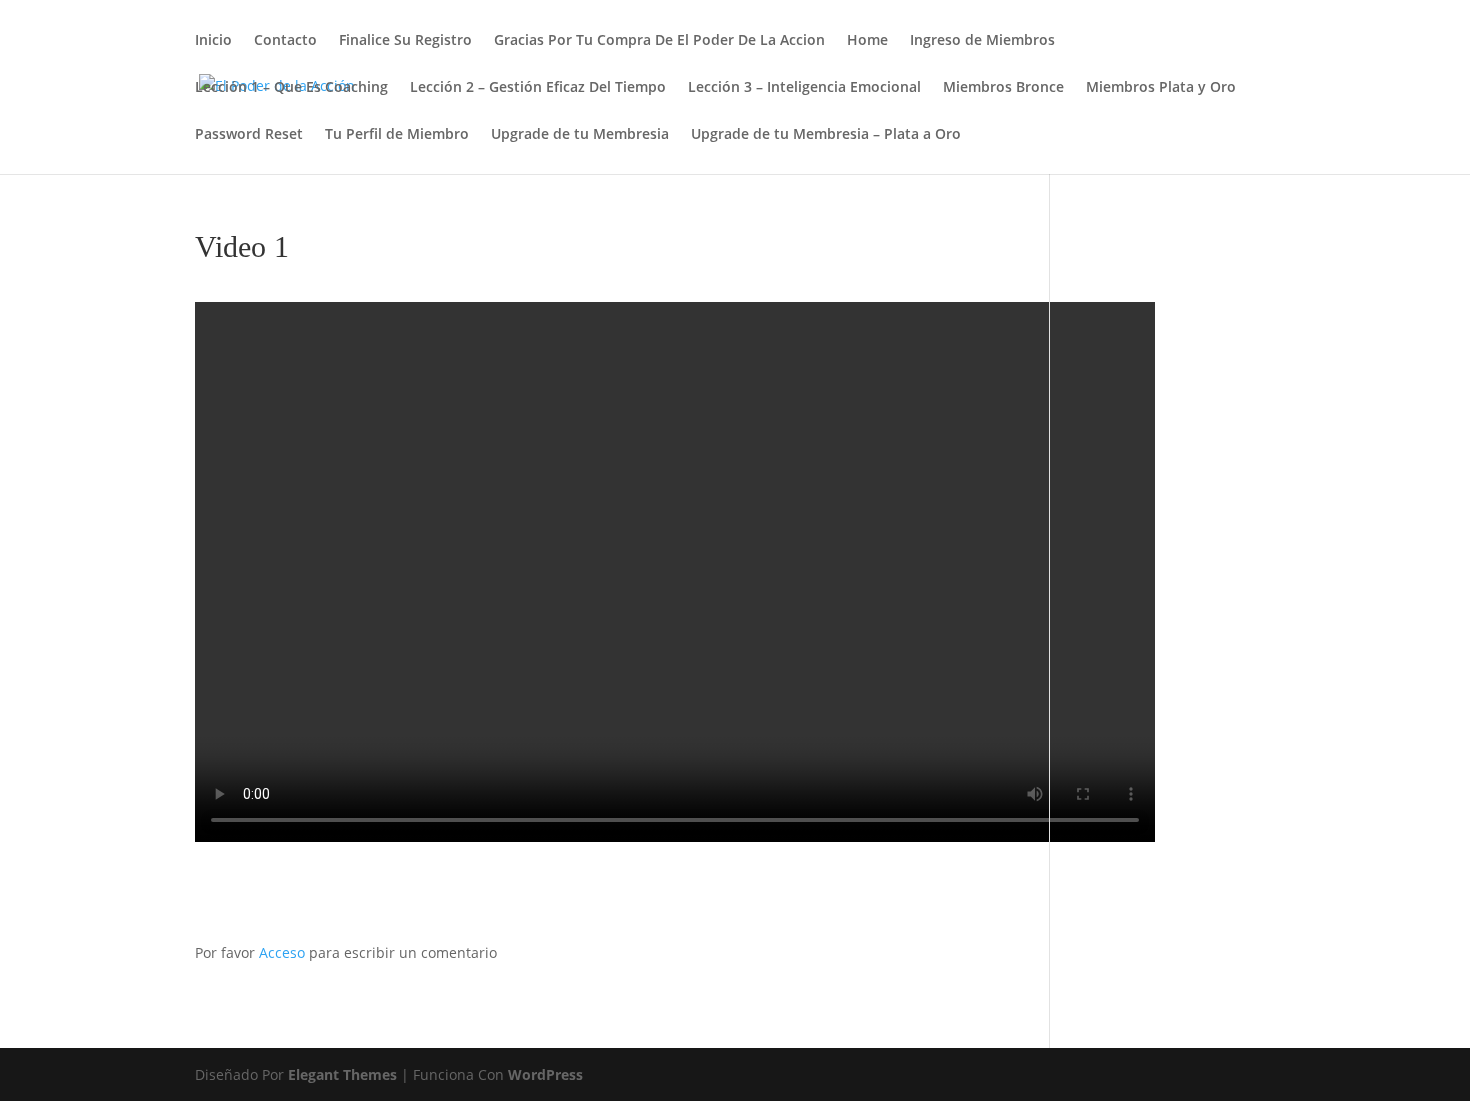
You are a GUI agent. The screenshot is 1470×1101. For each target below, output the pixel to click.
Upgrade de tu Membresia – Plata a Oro (826, 135)
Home (867, 41)
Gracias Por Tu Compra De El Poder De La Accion (659, 41)
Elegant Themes (342, 1074)
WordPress (545, 1074)
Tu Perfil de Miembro (397, 135)
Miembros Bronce (1003, 88)
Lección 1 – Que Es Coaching (291, 88)
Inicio (213, 41)
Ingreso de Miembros (982, 41)
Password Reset (249, 135)
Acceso (282, 952)
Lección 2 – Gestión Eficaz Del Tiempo (538, 88)
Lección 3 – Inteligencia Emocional (804, 88)
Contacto (285, 41)
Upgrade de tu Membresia (580, 135)
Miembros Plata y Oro (1161, 88)
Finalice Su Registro (405, 41)
